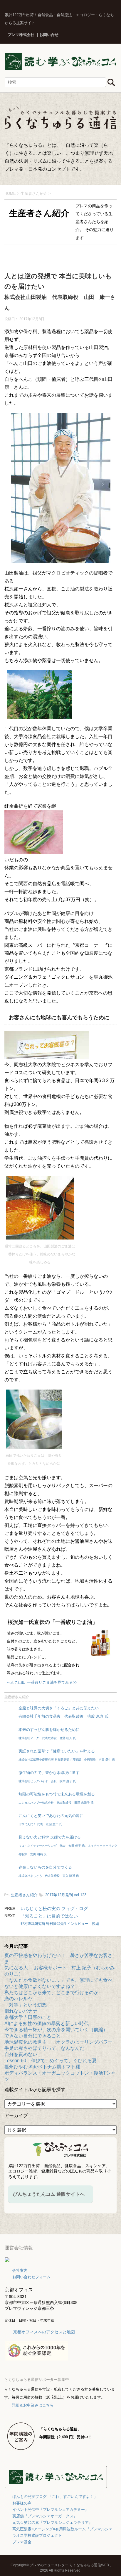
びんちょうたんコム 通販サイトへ (49, 2194)
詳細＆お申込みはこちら (33, 2405)
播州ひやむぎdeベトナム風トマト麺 (42, 2067)
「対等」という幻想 (26, 2005)
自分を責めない (21, 2054)
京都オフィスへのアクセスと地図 (44, 2332)
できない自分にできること (33, 2036)
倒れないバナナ (21, 2011)
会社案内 (20, 2270)
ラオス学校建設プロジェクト (37, 2535)
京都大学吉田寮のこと (28, 2017)
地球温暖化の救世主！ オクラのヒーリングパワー (58, 2042)
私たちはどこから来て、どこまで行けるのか (51, 1993)
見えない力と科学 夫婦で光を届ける (69, 1845)
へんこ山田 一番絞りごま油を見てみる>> (42, 1682)
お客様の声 (22, 2503)
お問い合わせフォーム (31, 2277)
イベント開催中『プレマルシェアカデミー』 (51, 2510)
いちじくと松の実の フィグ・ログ (54, 1908)
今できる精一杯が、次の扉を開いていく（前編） (56, 2030)
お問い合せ (49, 35)
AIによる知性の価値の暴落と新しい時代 (47, 2023)
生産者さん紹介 (17, 1697)
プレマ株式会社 (21, 35)
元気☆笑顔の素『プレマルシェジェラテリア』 (52, 2522)
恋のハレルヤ (19, 1999)
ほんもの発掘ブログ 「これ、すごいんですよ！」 (55, 2497)
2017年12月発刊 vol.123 (66, 1895)
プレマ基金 (22, 2542)
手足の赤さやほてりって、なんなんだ (44, 2048)
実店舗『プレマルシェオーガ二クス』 (45, 2516)
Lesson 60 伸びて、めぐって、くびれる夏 (51, 2061)
